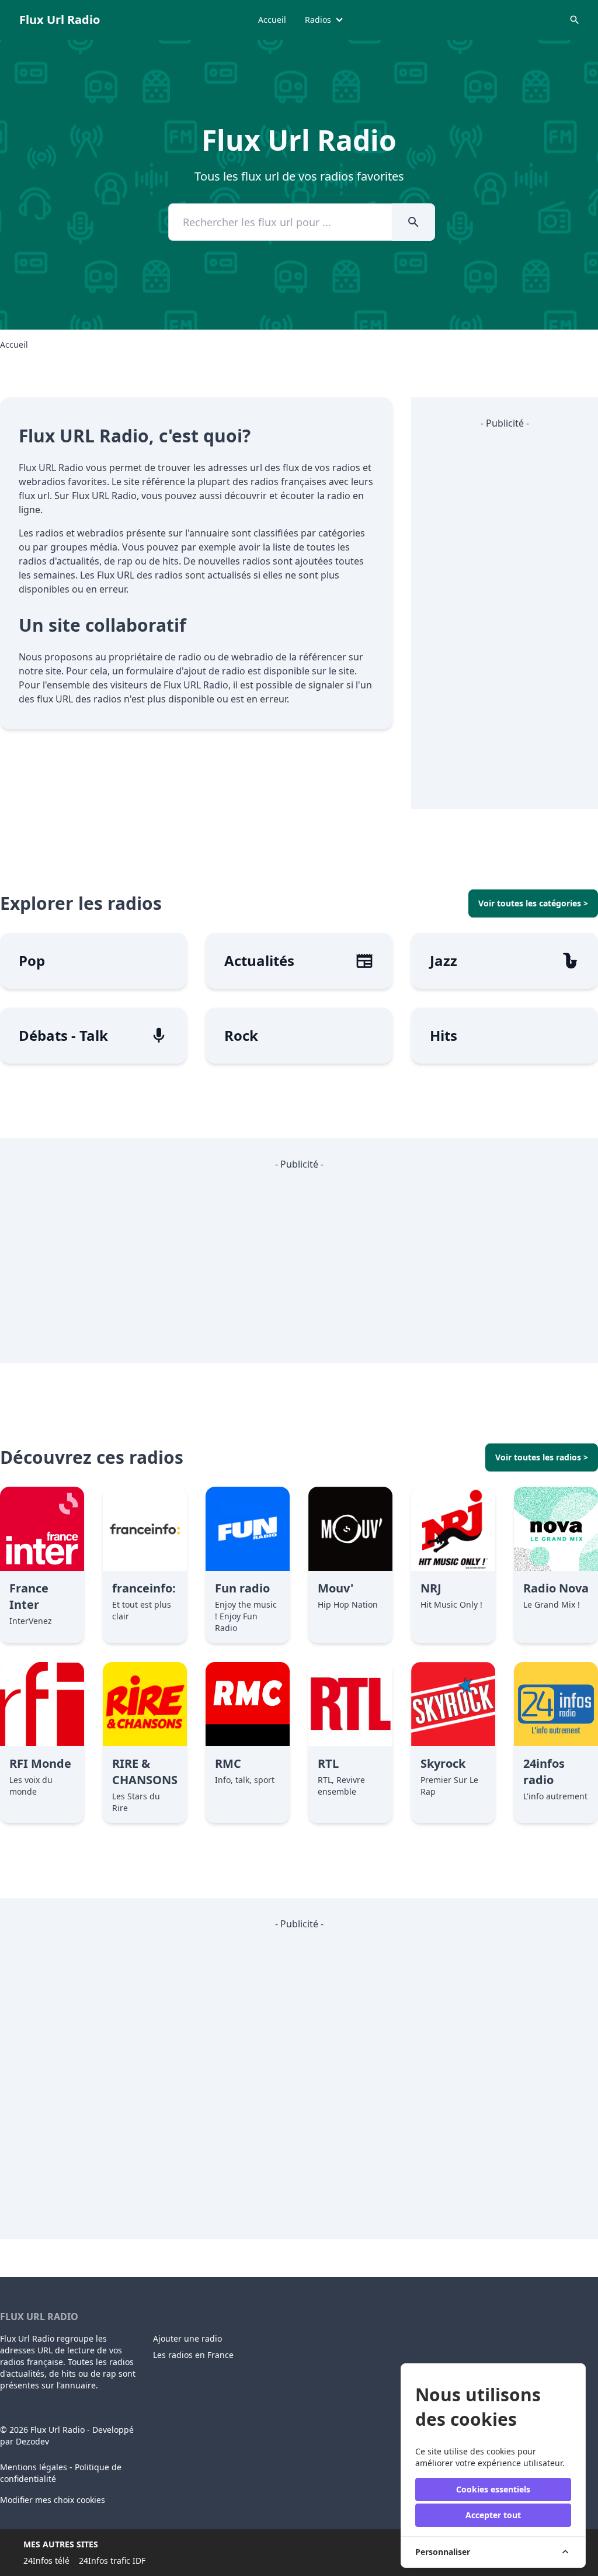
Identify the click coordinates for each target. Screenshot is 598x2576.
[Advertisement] (505, 615)
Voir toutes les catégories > (533, 903)
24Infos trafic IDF (112, 2561)
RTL (328, 1763)
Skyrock (443, 1763)
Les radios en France (193, 2355)
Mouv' (335, 1588)
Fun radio (242, 1588)
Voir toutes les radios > (542, 1457)
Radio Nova (556, 1588)
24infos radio (544, 1772)
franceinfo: (144, 1588)
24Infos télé (46, 2561)
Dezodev (32, 2441)
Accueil (272, 20)
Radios (318, 20)
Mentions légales (34, 2467)
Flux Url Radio (60, 20)
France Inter (29, 1596)
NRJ (431, 1588)
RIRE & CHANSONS (145, 1772)
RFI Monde (40, 1763)
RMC (228, 1763)
